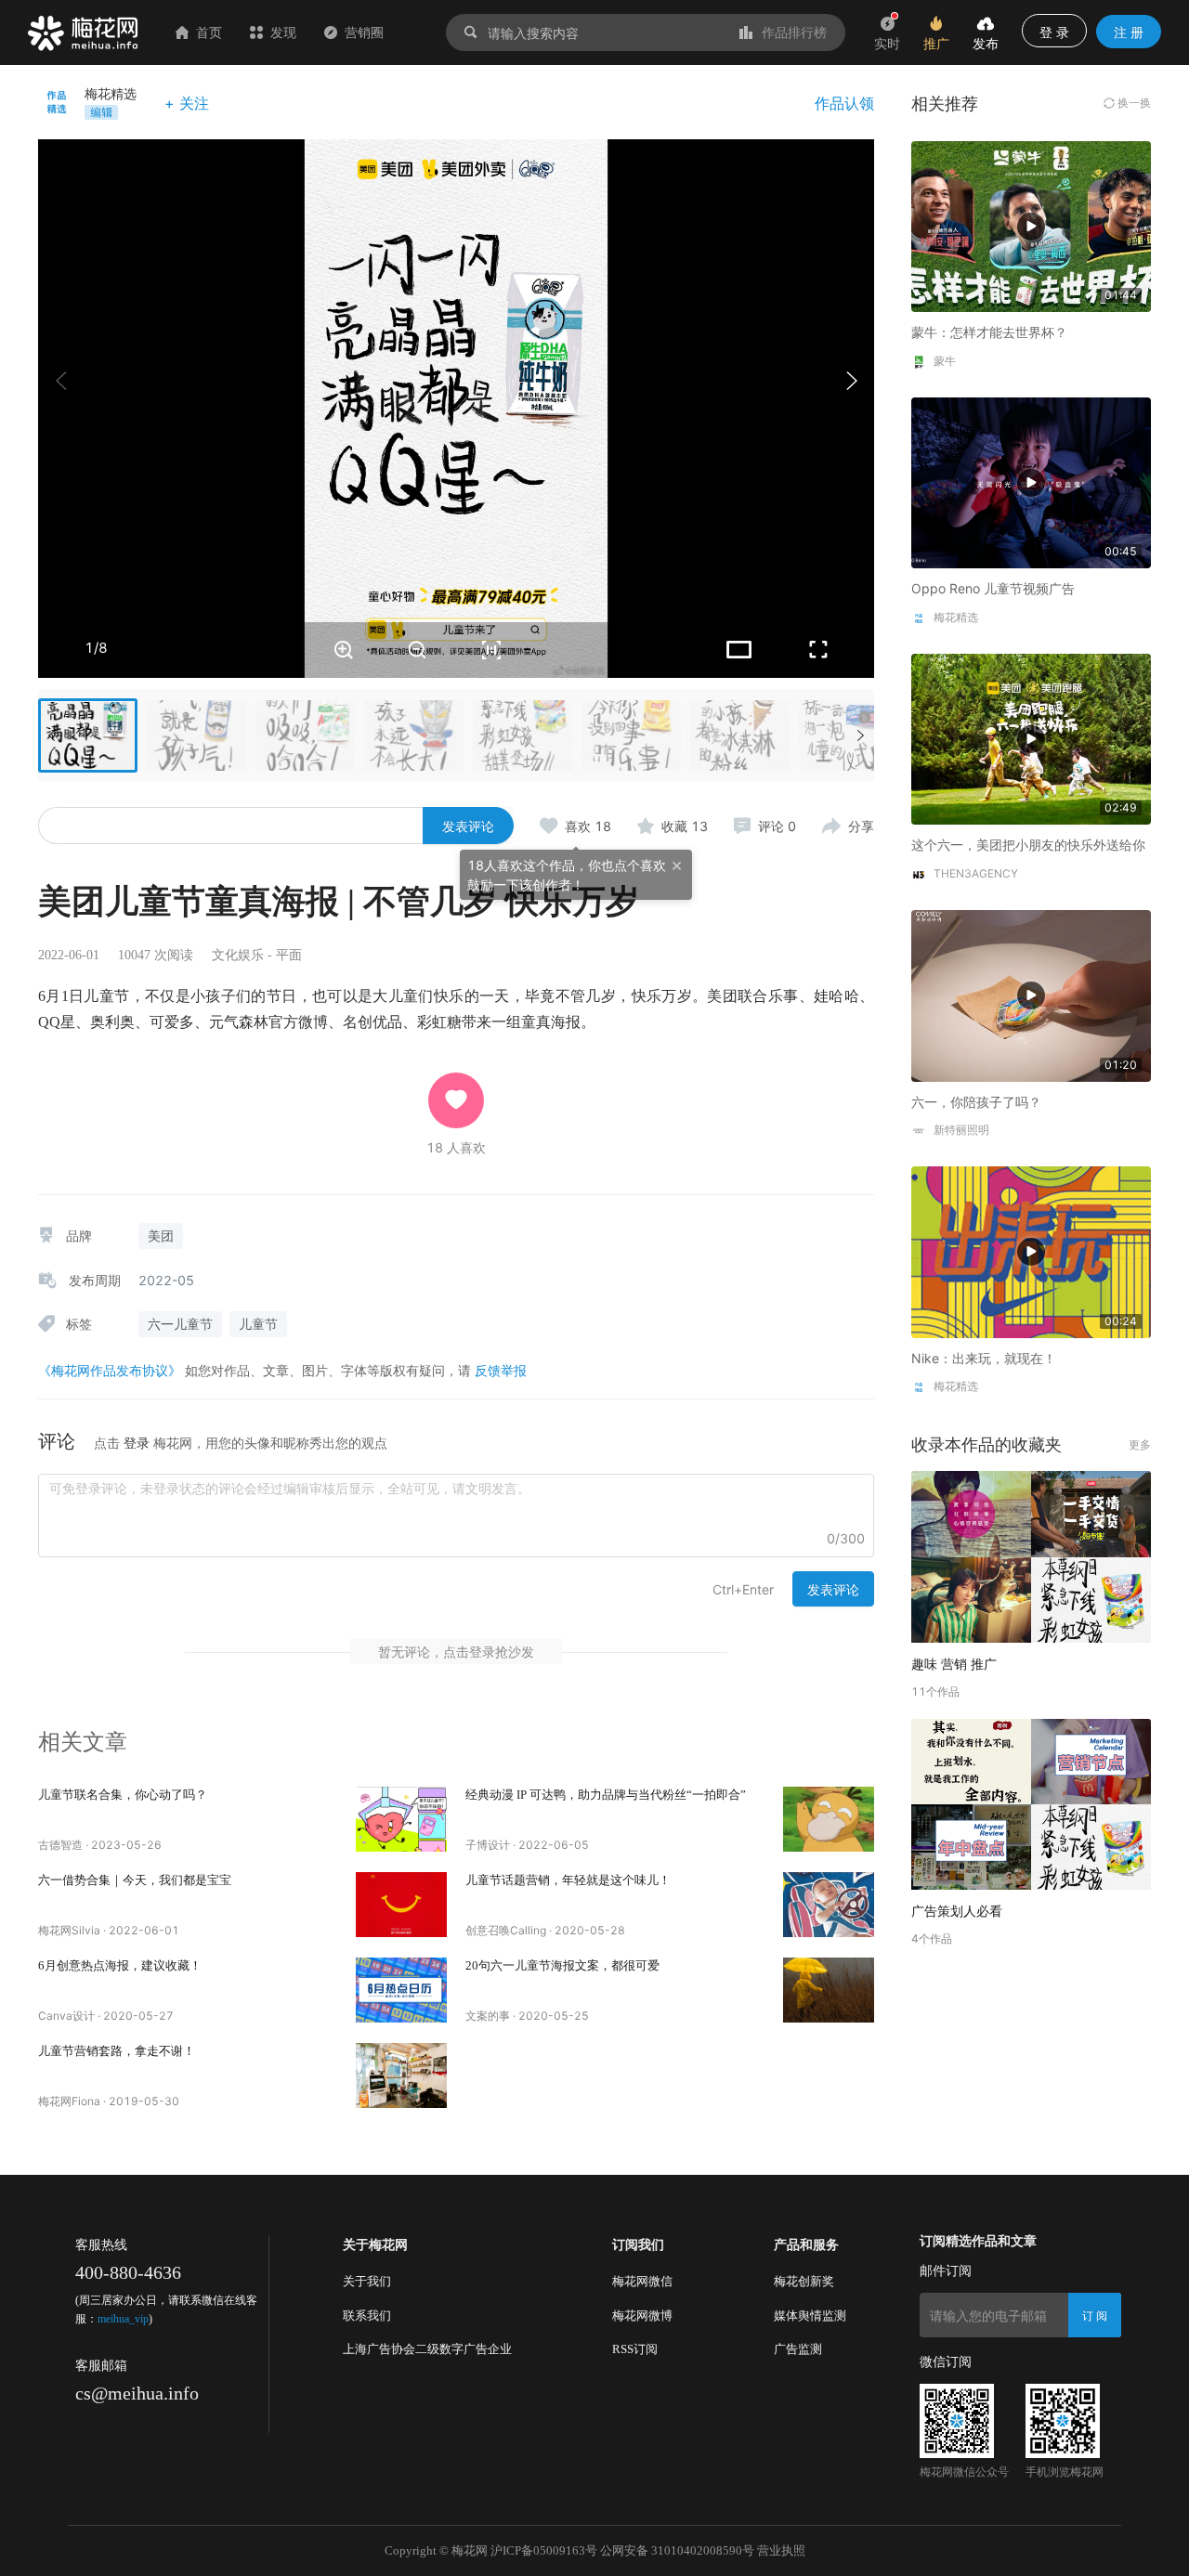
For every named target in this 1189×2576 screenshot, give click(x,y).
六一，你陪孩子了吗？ (976, 1102)
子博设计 (488, 1845)
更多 (1140, 1444)
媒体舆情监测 (810, 2316)
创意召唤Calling (506, 1930)
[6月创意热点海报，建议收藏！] (401, 1990)
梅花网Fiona (69, 2101)
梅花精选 (111, 93)
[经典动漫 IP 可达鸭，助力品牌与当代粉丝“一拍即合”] (829, 1819)
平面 (289, 955)
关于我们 (367, 2281)
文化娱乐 (238, 955)
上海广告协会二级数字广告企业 (427, 2349)
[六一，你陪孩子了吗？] (1031, 994)
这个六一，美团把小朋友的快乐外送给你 (1028, 845)
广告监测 (798, 2349)
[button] (851, 381)
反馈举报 (501, 1370)
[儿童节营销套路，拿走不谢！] (401, 2075)
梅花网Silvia (69, 1930)
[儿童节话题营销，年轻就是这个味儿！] (829, 1905)
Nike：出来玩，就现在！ (984, 1358)
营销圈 (364, 32)
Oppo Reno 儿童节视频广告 (993, 588)
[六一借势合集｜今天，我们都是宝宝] (401, 1905)
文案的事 (488, 2016)
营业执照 (781, 2550)
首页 (209, 32)
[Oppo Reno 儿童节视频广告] (1031, 481)
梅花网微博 (642, 2316)
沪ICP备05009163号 (544, 2550)
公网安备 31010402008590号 (677, 2550)
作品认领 (844, 103)
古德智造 (60, 1845)
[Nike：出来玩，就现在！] (1031, 1250)
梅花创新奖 (804, 2281)
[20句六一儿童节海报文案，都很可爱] (829, 1990)
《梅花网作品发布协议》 (110, 1370)
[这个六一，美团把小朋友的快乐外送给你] (1031, 738)
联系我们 (367, 2316)
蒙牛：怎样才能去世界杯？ (989, 332)
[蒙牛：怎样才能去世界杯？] (1031, 225)
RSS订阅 (635, 2349)
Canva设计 (66, 2016)
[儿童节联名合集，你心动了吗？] (401, 1819)
